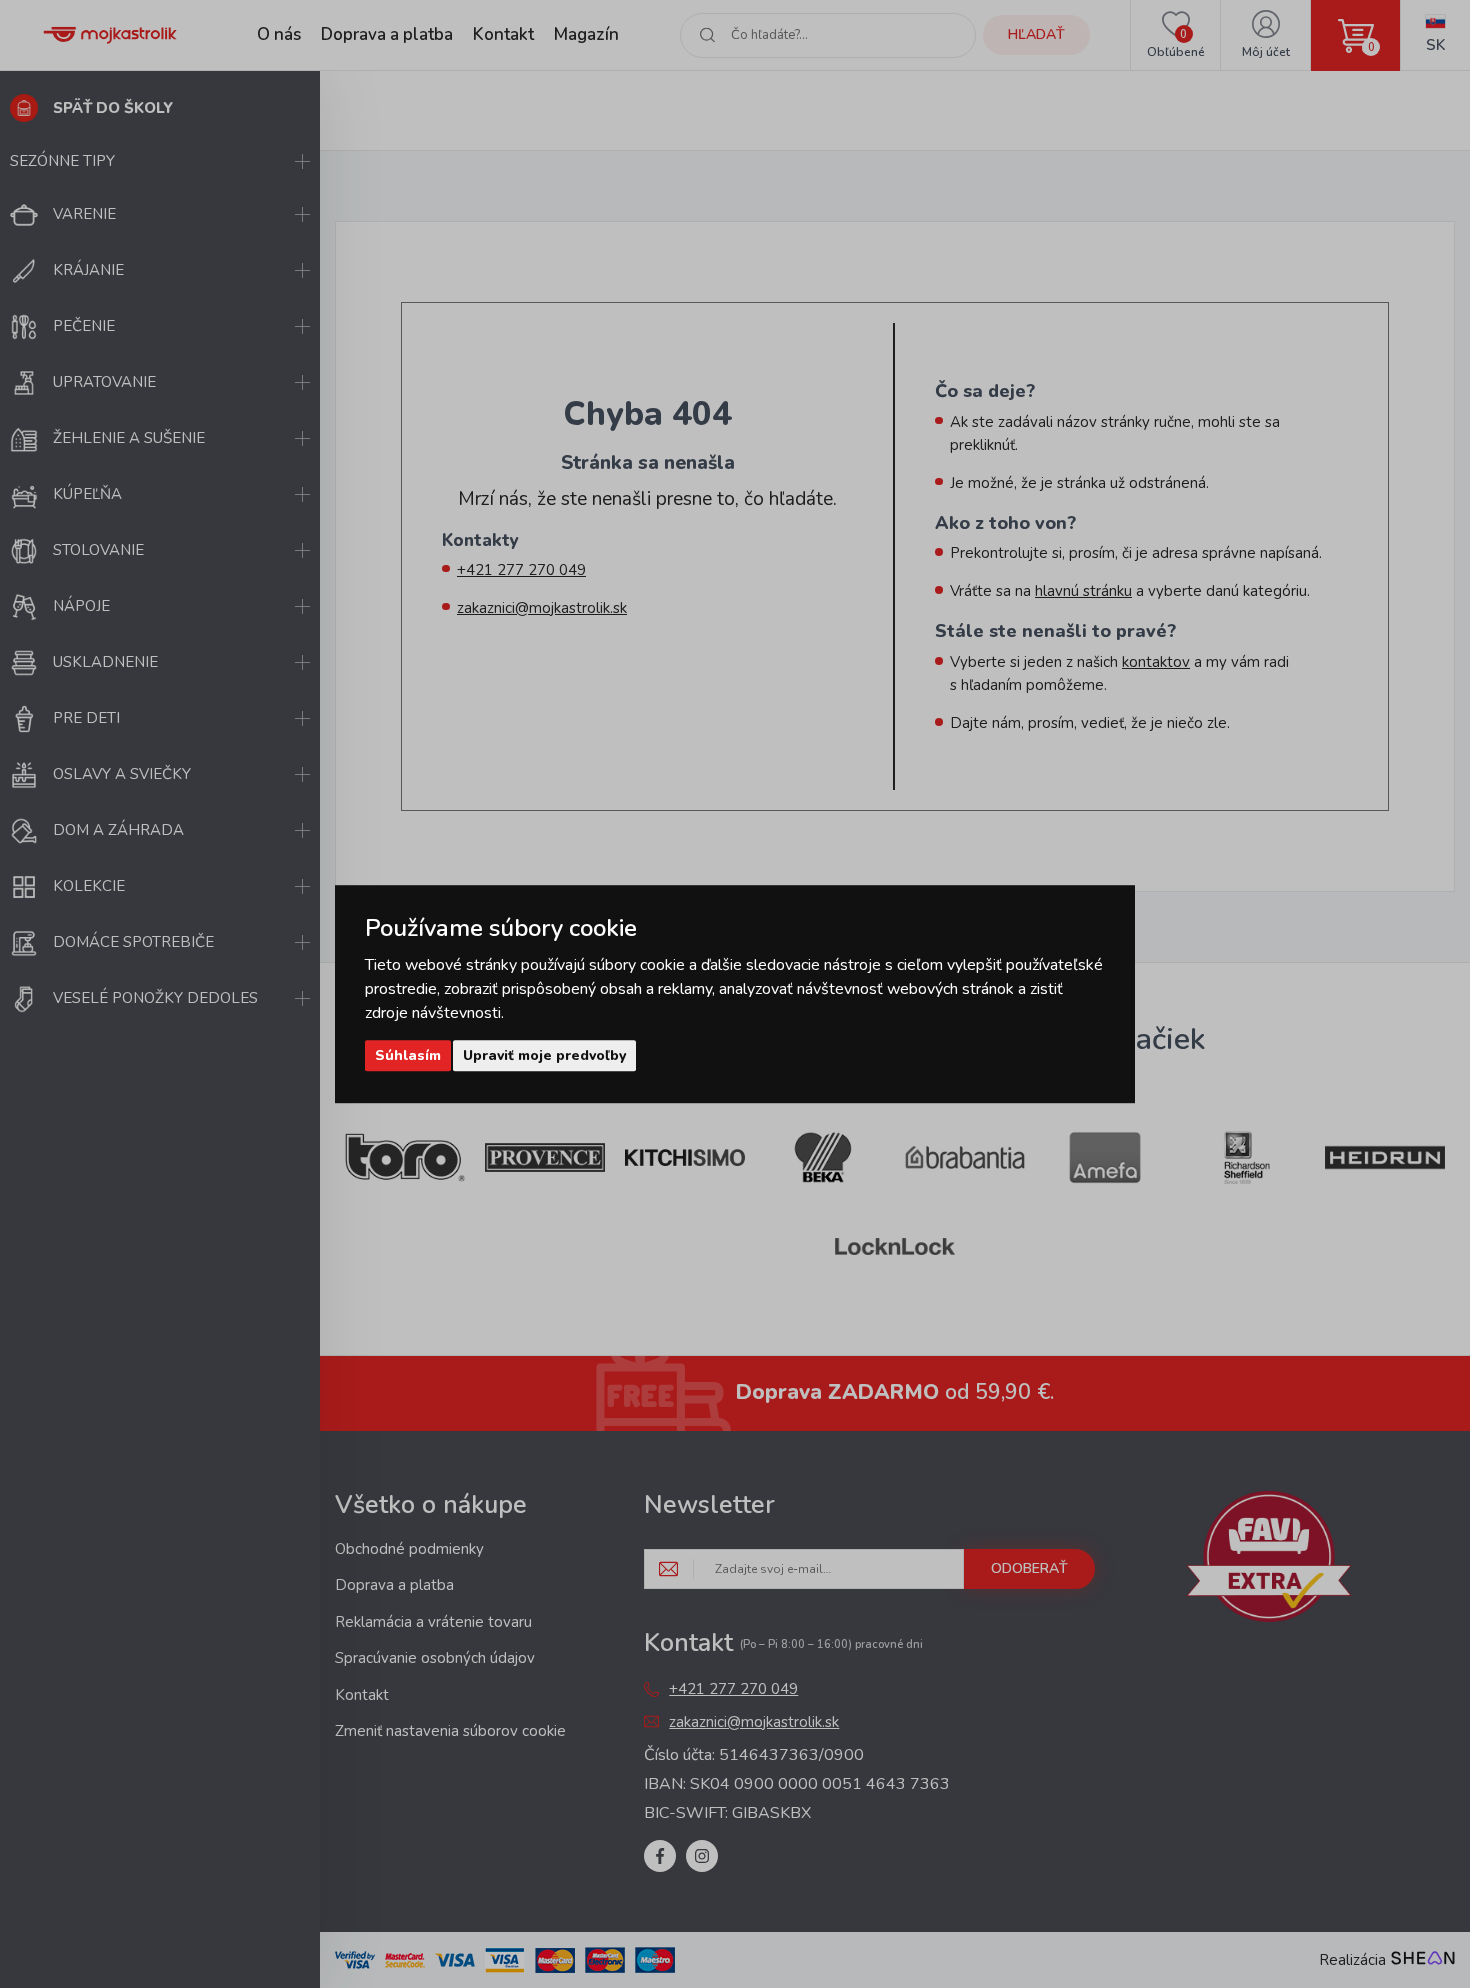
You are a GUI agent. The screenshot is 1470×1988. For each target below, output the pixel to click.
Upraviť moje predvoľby (544, 1055)
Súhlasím (408, 1055)
